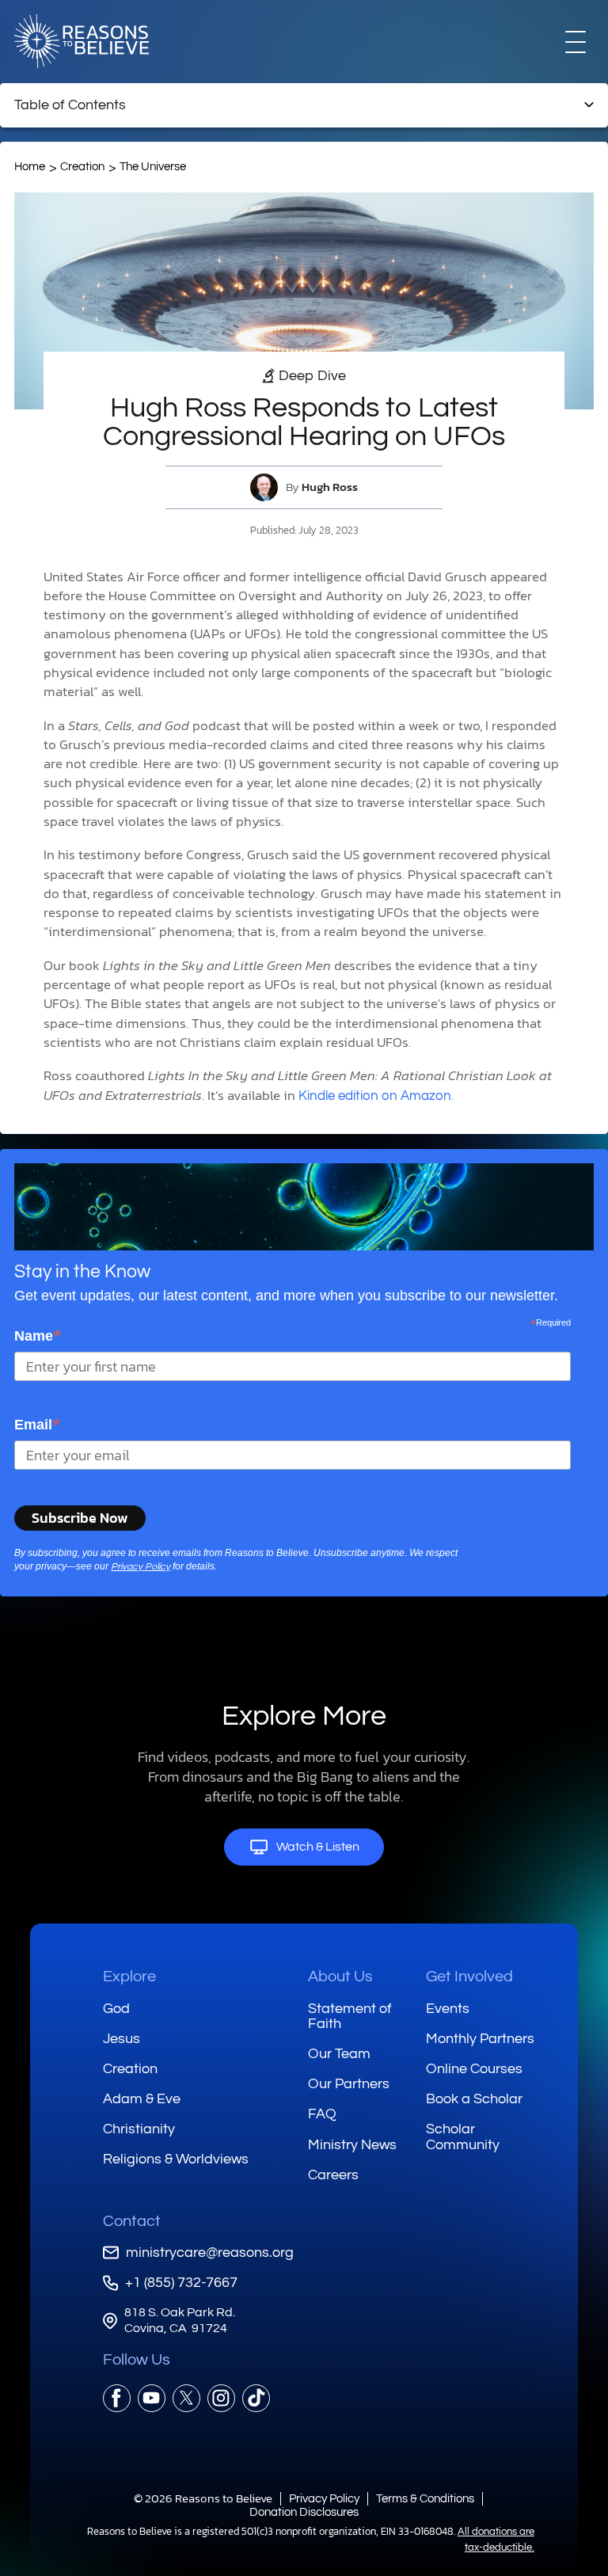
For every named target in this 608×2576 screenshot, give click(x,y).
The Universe (153, 167)
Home (30, 167)
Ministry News (352, 2145)
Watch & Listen (318, 1847)
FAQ (322, 2114)
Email (38, 1424)
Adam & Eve (142, 2099)
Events (448, 2009)
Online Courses (474, 2069)
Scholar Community (463, 2137)
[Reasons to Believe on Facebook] (117, 2398)
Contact (132, 2221)
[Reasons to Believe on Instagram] (221, 2398)
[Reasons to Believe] (82, 41)
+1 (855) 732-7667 (181, 2283)
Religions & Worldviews (176, 2159)
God (116, 2009)
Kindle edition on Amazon (375, 1096)
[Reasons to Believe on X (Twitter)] (186, 2398)
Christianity (139, 2129)
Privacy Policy (141, 1567)
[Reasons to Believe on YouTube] (152, 2398)
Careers (333, 2175)
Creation (82, 167)
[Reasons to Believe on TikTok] (256, 2398)
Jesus (122, 2039)
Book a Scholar (474, 2099)
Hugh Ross (330, 487)
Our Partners (349, 2084)
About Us (340, 1977)
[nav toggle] (576, 41)
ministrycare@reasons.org (210, 2253)
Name (38, 1336)
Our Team (339, 2054)
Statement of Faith (350, 2017)
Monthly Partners (480, 2039)
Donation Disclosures (304, 2512)
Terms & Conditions (425, 2499)
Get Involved (469, 1977)
